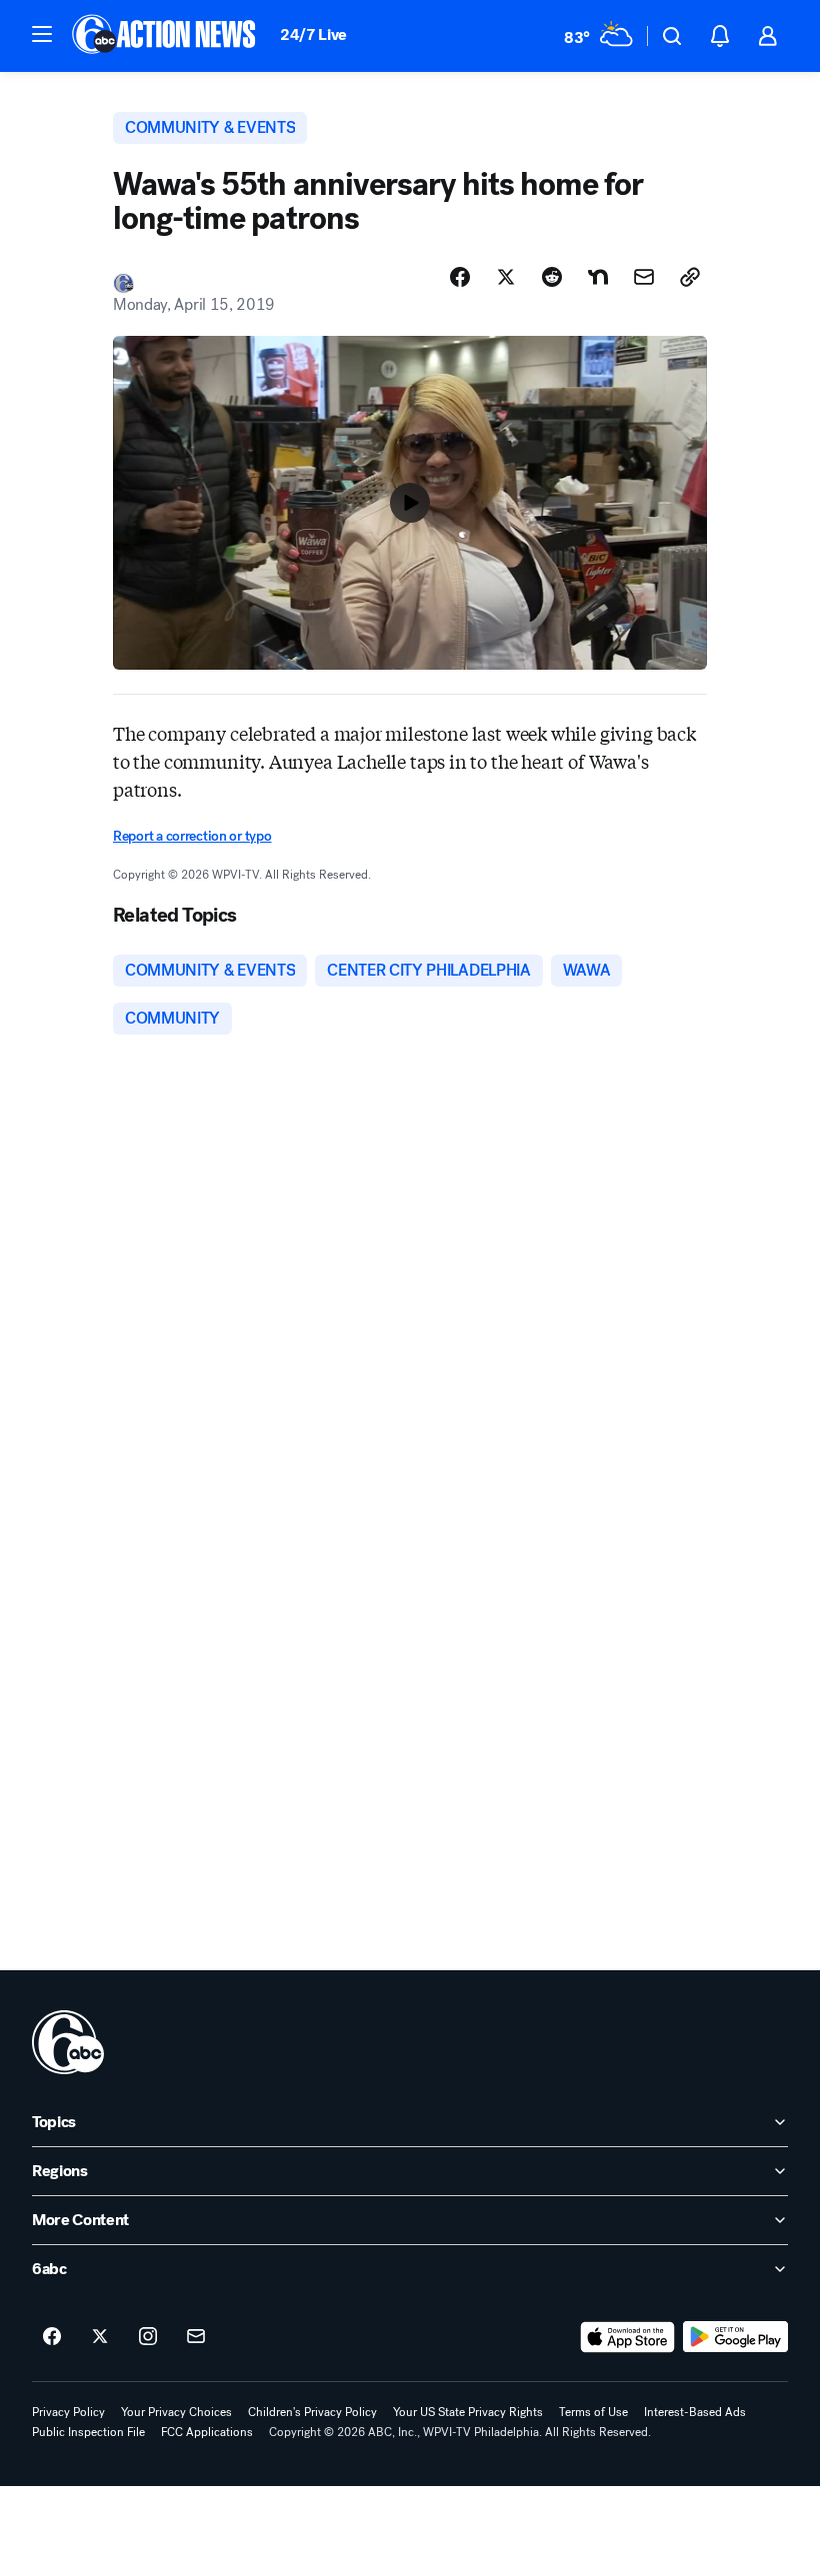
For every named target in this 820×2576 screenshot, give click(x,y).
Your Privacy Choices (176, 2412)
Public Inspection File (88, 2432)
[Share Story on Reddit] (552, 277)
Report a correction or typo (192, 836)
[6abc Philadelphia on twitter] (100, 2337)
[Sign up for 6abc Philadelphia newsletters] (196, 2337)
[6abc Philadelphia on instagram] (148, 2337)
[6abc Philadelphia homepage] (165, 36)
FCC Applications (207, 2432)
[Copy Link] (690, 277)
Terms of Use (593, 2412)
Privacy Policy (68, 2412)
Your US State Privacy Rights (468, 2412)
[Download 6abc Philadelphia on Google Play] (735, 2337)
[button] (42, 34)
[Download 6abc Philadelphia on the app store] (628, 2337)
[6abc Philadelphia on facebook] (52, 2337)
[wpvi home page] (68, 2042)
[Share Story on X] (506, 277)
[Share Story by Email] (644, 277)
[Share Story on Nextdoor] (598, 277)
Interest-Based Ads (695, 2412)
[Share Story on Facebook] (460, 277)
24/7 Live (313, 34)
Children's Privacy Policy (312, 2412)
